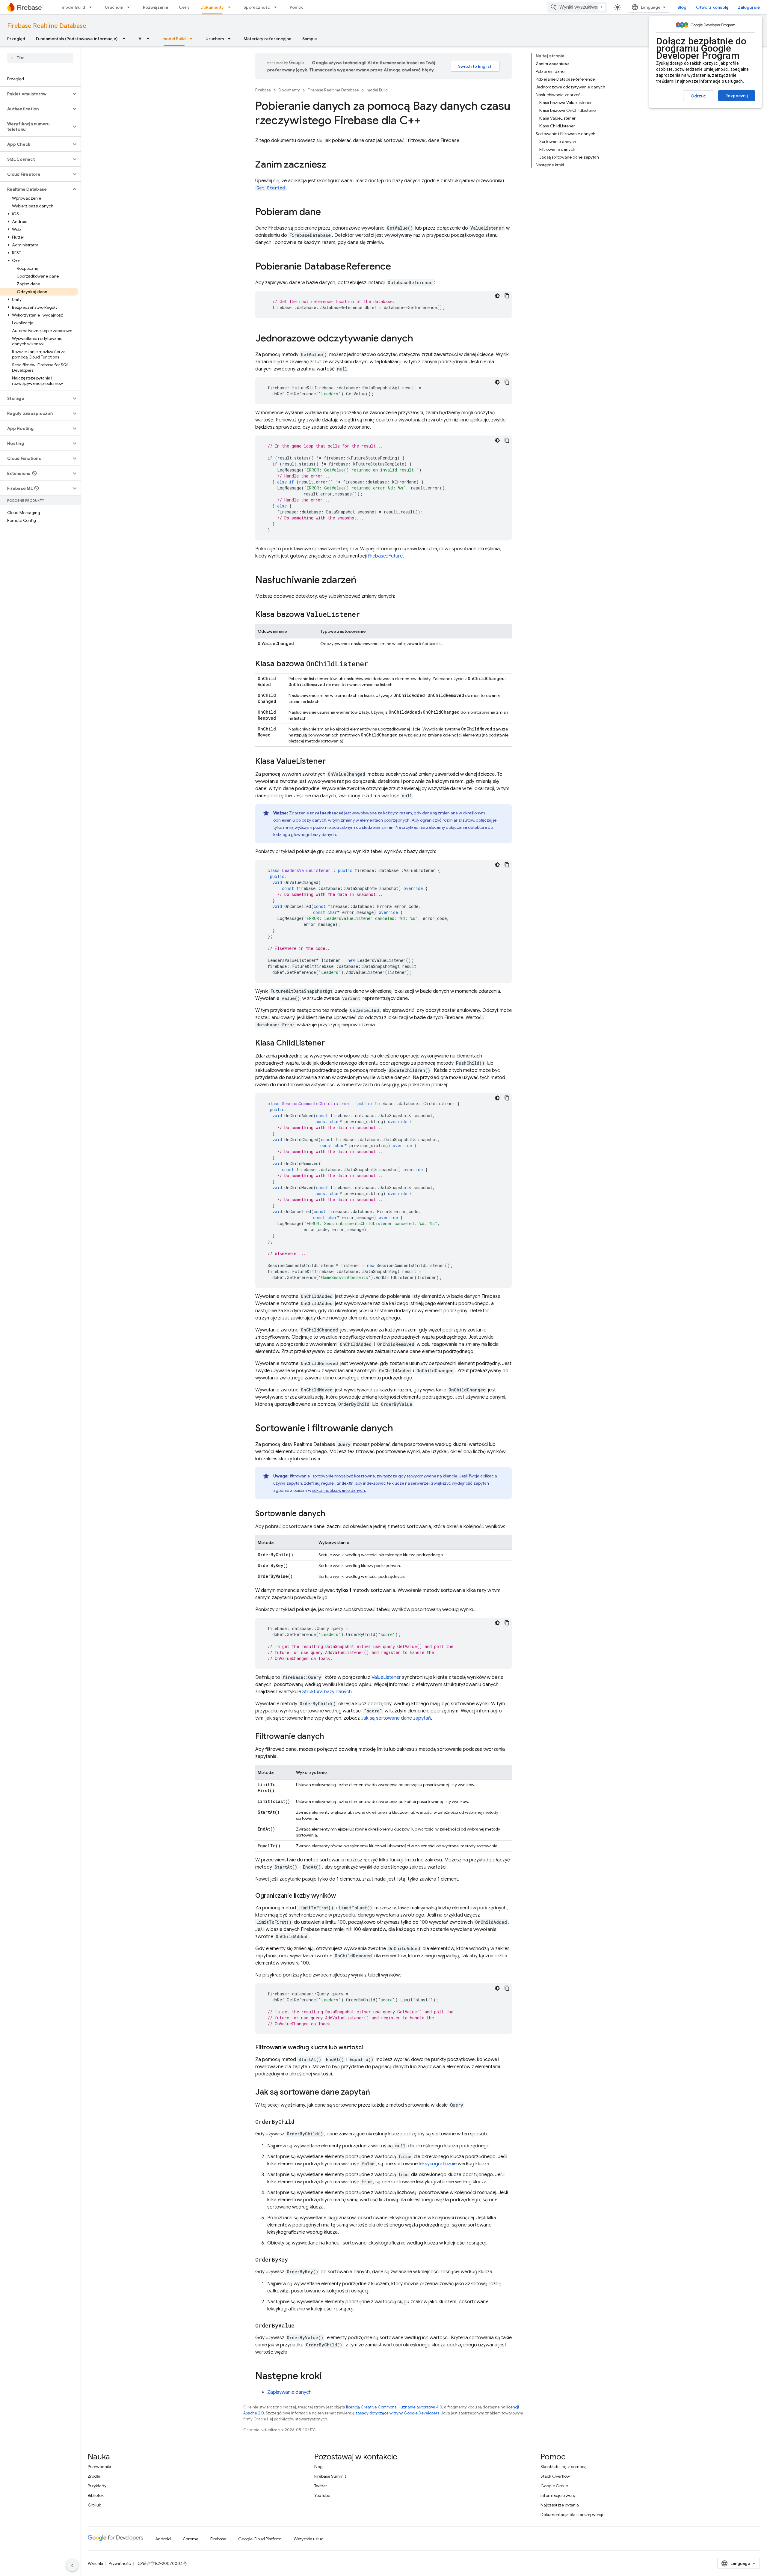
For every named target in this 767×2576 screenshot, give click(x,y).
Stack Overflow (555, 2476)
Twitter (321, 2486)
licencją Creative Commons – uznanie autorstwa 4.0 (394, 2407)
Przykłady (97, 2486)
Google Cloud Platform (260, 2539)
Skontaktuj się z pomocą (563, 2467)
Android (163, 2539)
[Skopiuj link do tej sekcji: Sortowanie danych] (331, 1514)
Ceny (184, 7)
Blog (682, 7)
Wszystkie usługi (309, 2539)
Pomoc (297, 7)
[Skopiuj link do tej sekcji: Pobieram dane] (327, 213)
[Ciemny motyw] (497, 296)
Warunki (95, 2563)
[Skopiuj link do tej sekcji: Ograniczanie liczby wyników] (342, 1896)
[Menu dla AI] (150, 39)
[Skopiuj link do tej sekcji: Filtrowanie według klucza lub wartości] (369, 2048)
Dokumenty (212, 7)
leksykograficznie (438, 2164)
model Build (73, 7)
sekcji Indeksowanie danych (339, 1490)
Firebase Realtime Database (47, 26)
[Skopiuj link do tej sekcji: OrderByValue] (301, 2326)
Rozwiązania (155, 7)
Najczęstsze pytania (560, 2505)
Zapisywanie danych (289, 2392)
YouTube (322, 2495)
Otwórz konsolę (712, 7)
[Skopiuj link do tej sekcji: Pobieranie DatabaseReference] (397, 267)
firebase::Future (385, 556)
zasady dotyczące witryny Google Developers (397, 2413)
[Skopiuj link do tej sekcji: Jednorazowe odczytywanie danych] (419, 339)
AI (141, 39)
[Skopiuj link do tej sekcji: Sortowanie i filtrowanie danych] (399, 1429)
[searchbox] (40, 58)
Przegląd (16, 39)
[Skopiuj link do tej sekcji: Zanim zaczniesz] (332, 165)
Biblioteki (96, 2495)
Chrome (191, 2539)
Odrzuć (698, 96)
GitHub (95, 2505)
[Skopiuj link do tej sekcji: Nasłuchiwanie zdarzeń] (363, 581)
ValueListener (386, 1677)
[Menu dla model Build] (92, 7)
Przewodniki (99, 2467)
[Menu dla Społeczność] (277, 7)
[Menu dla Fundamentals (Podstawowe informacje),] (126, 39)
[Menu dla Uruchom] (130, 7)
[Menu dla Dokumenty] (231, 7)
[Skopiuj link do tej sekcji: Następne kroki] (328, 2377)
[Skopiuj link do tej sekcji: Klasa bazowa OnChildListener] (374, 664)
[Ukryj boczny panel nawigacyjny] (72, 2565)
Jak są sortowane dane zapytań (396, 1718)
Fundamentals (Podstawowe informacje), (77, 39)
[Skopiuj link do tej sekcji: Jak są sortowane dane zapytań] (376, 2093)
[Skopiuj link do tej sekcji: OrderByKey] (294, 2260)
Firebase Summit (330, 2476)
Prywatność (120, 2563)
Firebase (263, 90)
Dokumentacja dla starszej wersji (572, 2515)
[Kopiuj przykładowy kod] (507, 296)
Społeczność (257, 7)
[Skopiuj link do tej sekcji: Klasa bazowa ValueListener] (366, 615)
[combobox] (577, 7)
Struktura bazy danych (327, 1692)
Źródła (94, 2476)
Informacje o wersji (558, 2495)
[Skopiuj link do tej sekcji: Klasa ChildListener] (331, 1043)
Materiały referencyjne (268, 39)
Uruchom (114, 7)
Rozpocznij (737, 96)
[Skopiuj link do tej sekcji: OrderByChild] (301, 2122)
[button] (36, 94)
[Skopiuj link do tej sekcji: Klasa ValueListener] (332, 762)
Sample (310, 39)
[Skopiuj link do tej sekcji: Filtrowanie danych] (330, 1737)
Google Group (554, 2486)
